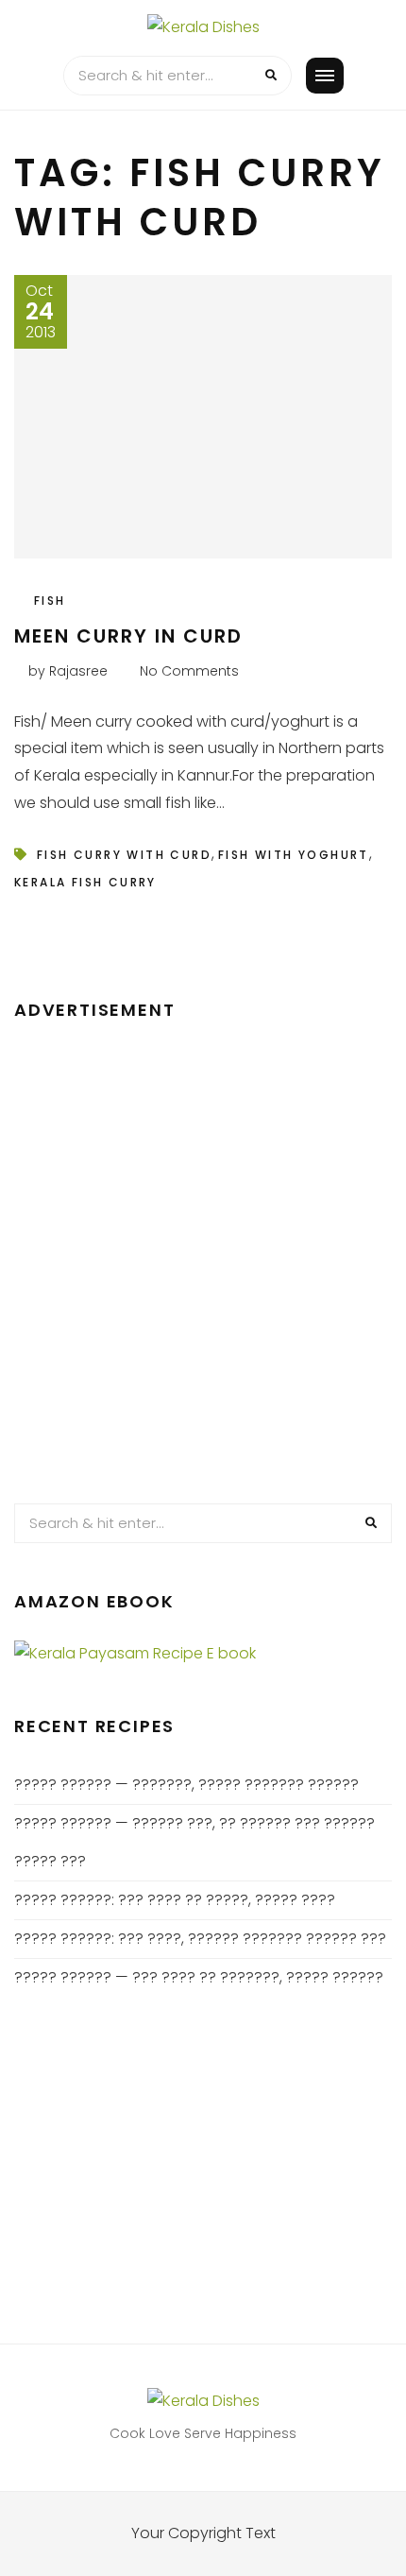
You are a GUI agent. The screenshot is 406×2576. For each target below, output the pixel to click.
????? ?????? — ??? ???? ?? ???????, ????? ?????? (199, 1977)
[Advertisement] (203, 1253)
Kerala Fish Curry (85, 882)
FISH (50, 601)
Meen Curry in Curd (128, 636)
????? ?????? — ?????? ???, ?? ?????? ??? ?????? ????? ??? (195, 1842)
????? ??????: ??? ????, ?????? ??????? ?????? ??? (200, 1939)
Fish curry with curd (124, 855)
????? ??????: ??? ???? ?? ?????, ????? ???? (175, 1900)
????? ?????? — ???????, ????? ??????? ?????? (186, 1785)
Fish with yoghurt (294, 855)
